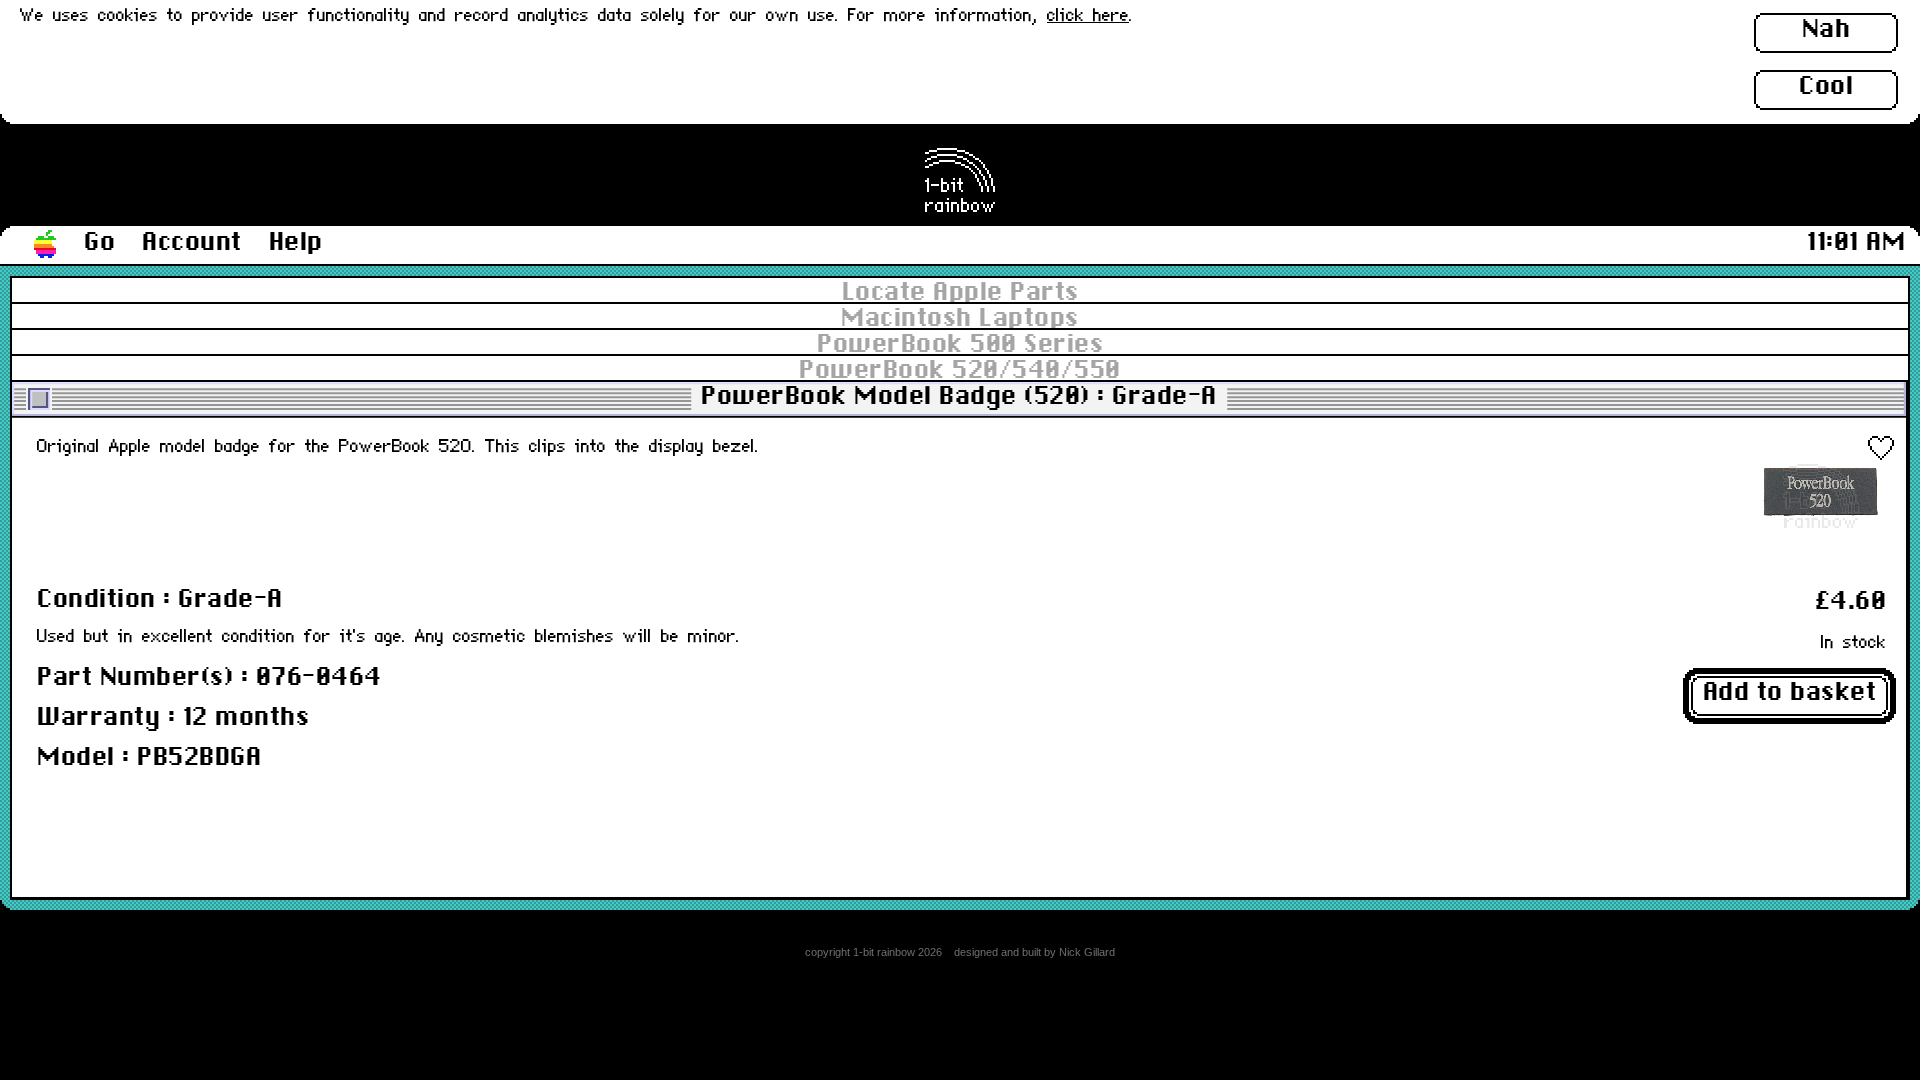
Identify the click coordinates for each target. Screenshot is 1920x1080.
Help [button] (296, 243)
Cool (1826, 87)
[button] (46, 245)
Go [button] (99, 243)
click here (1088, 16)
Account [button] (192, 243)
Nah (1826, 30)
